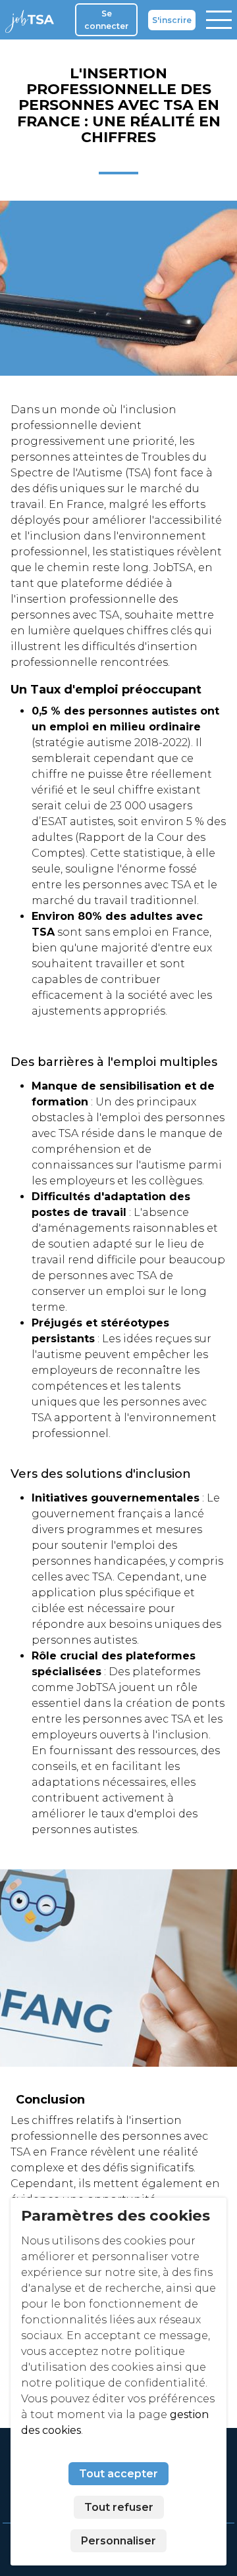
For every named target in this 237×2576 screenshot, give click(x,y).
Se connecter (106, 20)
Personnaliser (118, 2541)
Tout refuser (119, 2507)
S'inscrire (172, 20)
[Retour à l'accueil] (32, 20)
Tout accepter (118, 2474)
